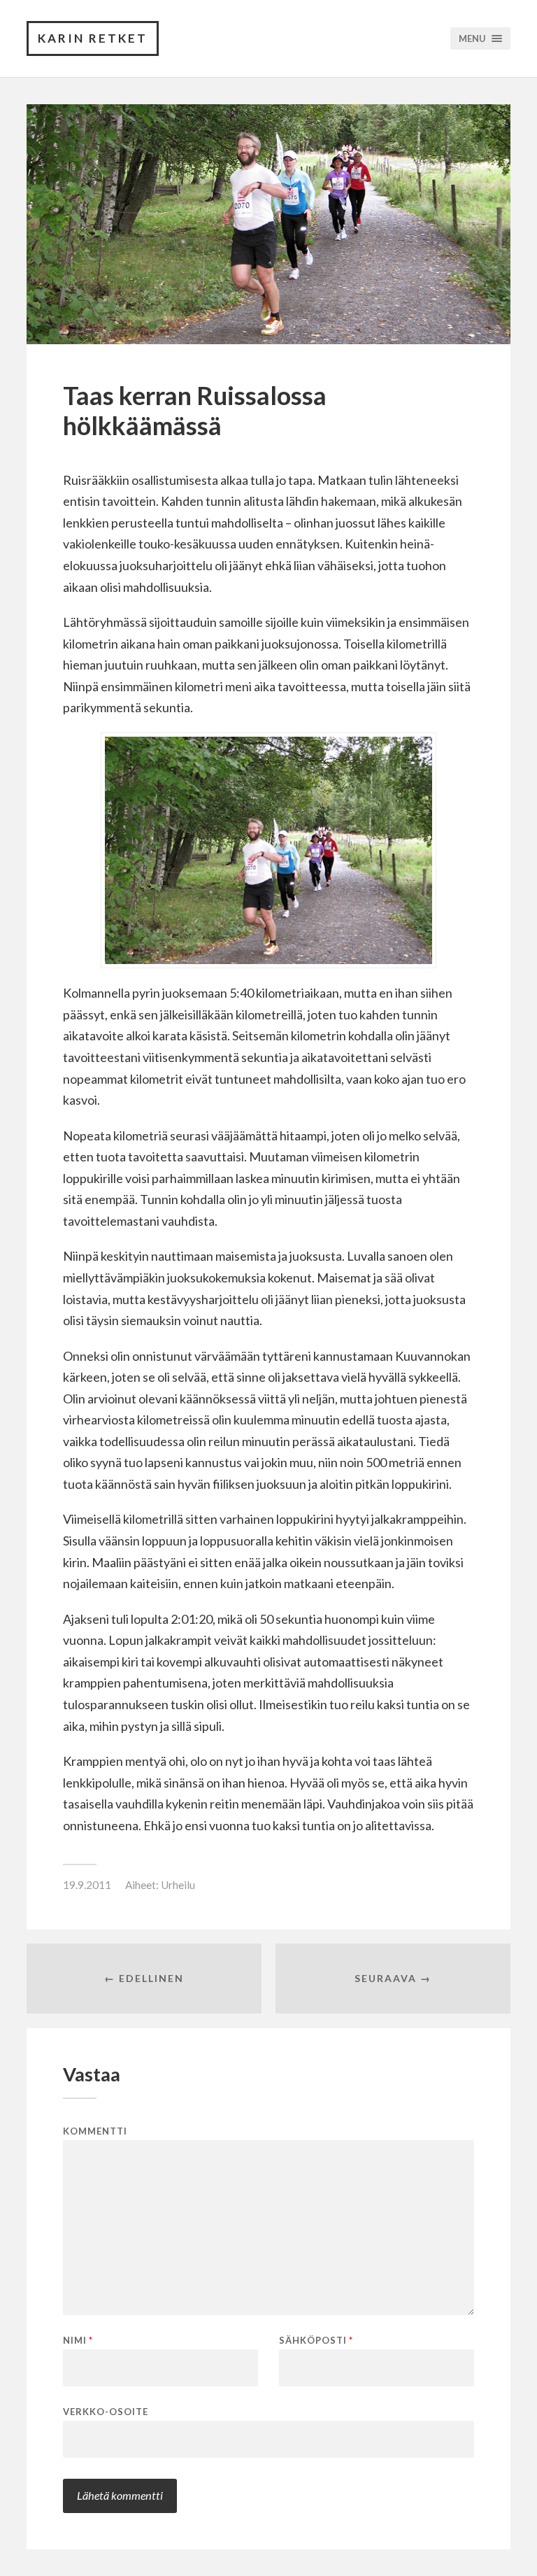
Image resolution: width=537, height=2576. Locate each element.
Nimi (78, 2341)
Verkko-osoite (106, 2411)
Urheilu (178, 1885)
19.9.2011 (87, 1885)
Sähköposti (316, 2341)
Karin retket (93, 38)
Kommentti (95, 2131)
